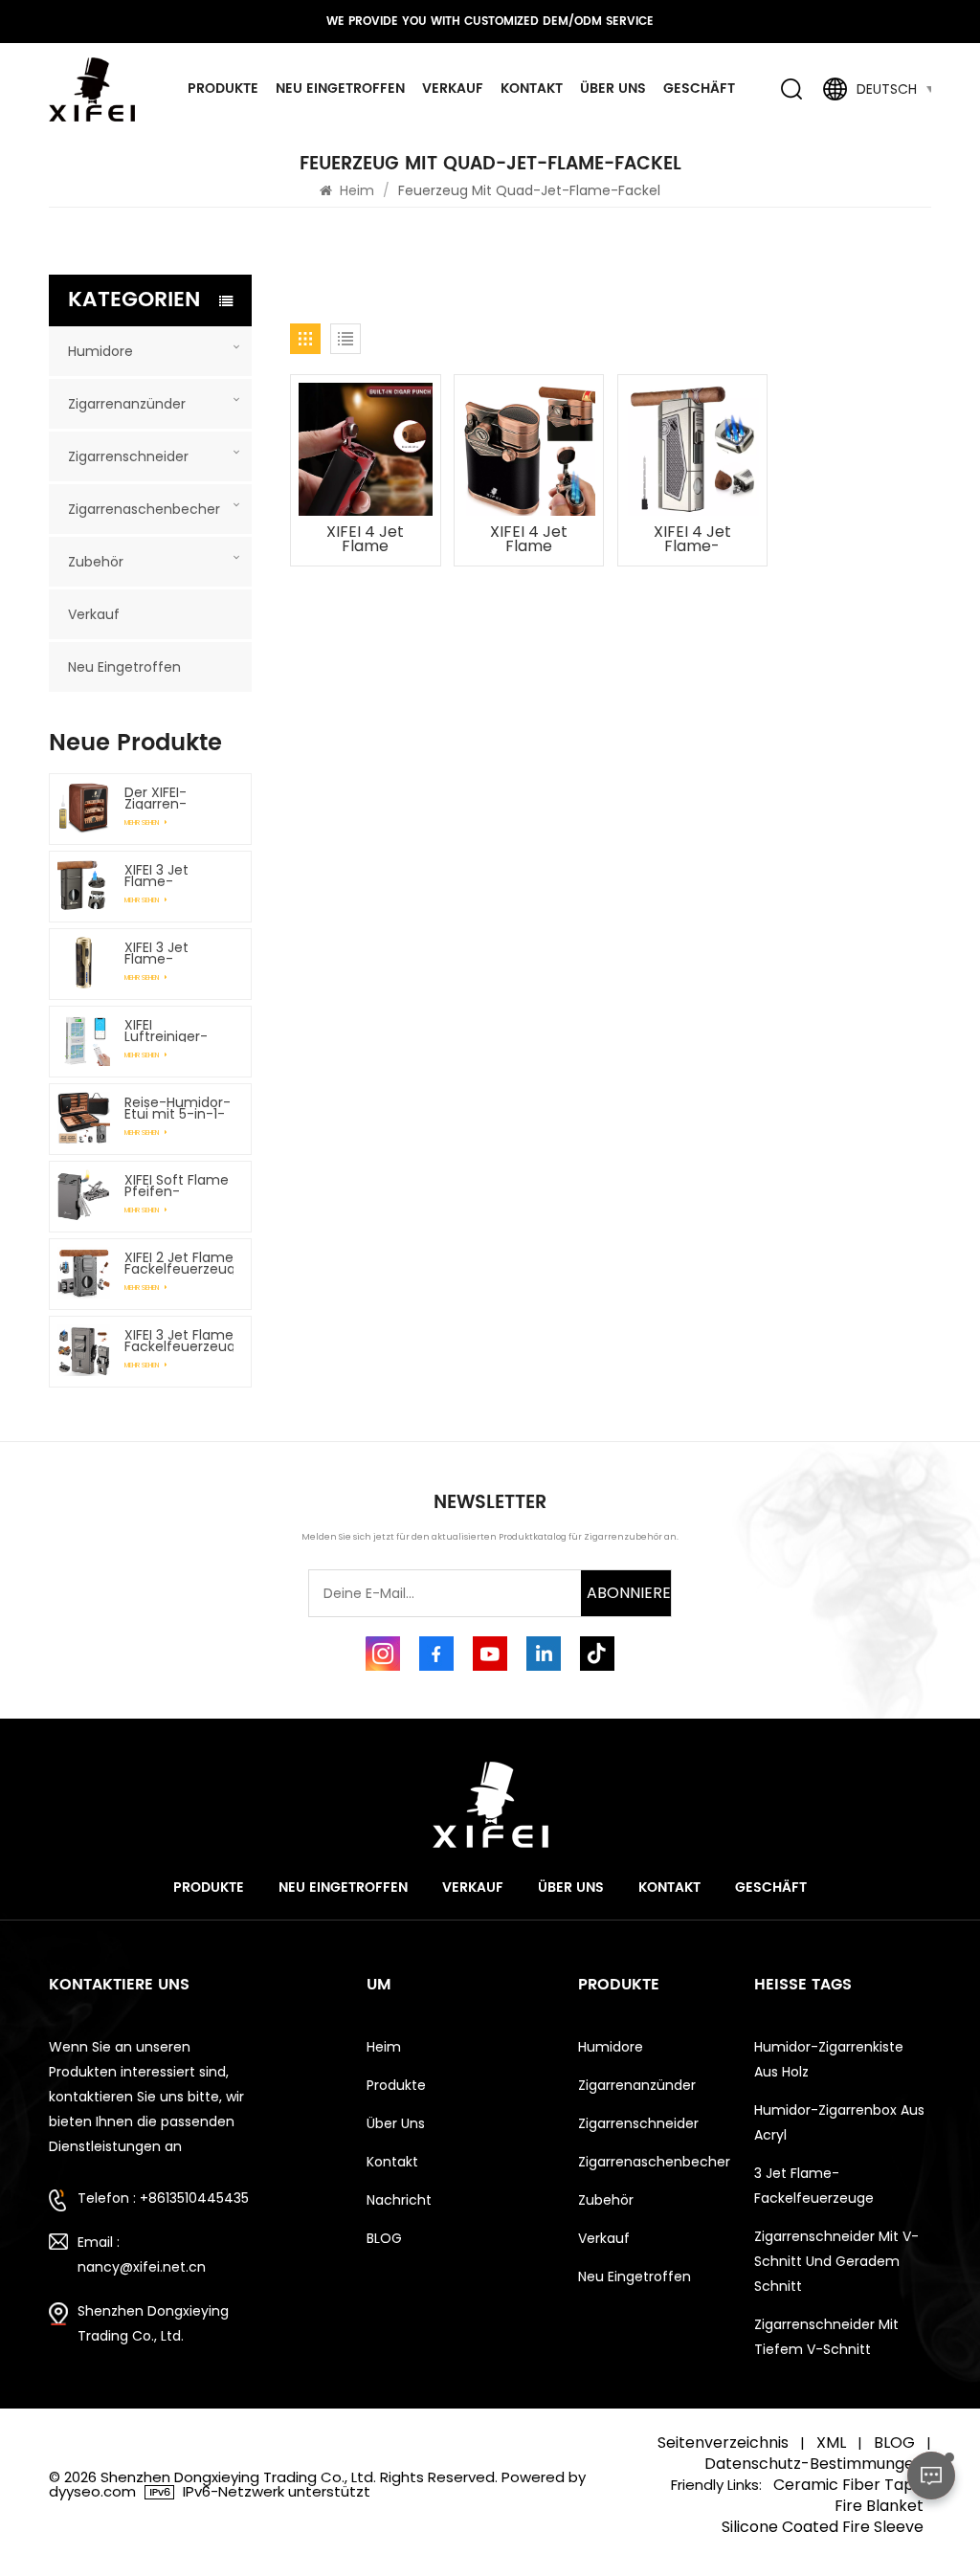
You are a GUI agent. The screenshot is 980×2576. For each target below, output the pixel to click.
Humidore (100, 351)
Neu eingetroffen (340, 89)
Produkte (223, 89)
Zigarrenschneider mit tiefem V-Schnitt (826, 2337)
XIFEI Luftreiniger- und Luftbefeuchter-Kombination (179, 1031)
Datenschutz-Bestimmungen (814, 2464)
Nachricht (399, 2200)
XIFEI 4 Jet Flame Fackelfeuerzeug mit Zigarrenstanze (370, 539)
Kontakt (532, 89)
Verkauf (453, 89)
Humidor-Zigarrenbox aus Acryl (839, 2122)
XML (831, 2443)
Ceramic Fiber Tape (848, 2485)
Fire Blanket (879, 2506)
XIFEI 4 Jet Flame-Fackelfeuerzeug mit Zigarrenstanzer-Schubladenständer (698, 539)
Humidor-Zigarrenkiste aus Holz (829, 2059)
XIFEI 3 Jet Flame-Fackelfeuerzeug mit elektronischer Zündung (179, 953)
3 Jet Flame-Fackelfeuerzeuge (814, 2186)
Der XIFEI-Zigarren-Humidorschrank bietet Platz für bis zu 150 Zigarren (179, 798)
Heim (357, 190)
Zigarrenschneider (128, 456)
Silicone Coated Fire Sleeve (823, 2527)
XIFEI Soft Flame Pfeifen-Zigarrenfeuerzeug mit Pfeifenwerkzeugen (179, 1186)
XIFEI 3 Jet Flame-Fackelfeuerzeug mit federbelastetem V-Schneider (179, 876)
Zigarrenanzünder (127, 404)
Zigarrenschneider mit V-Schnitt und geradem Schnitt (836, 2261)
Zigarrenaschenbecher (144, 509)
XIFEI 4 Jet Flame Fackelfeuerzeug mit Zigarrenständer (534, 539)
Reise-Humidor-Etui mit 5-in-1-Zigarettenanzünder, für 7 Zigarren (179, 1108)
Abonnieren (629, 1593)
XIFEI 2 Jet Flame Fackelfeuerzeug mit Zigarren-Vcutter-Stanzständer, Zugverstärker (179, 1263)
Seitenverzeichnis (723, 2443)
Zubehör (96, 562)
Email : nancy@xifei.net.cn (142, 2254)
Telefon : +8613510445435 (163, 2198)
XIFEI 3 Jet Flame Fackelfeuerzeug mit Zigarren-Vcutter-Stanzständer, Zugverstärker (179, 1341)
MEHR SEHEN (143, 822)
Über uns (613, 89)
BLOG (384, 2238)
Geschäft (699, 89)
